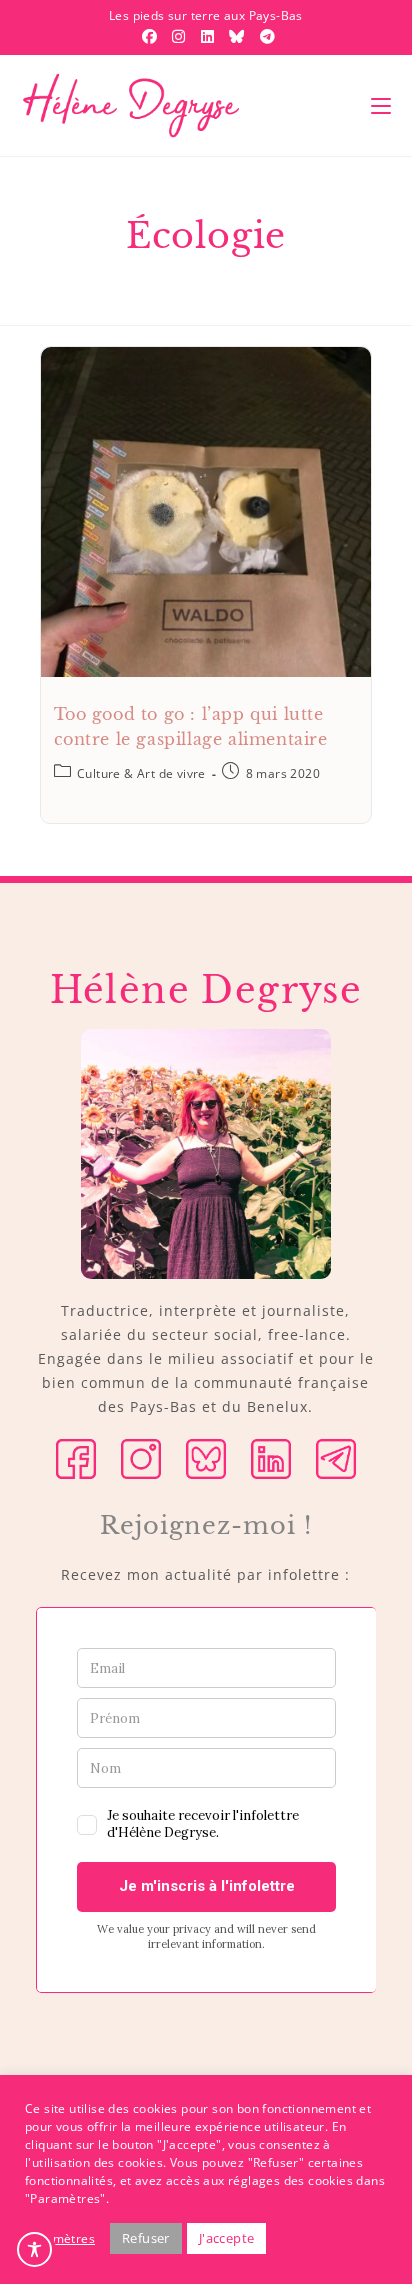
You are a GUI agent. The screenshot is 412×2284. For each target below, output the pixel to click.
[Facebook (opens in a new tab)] (152, 36)
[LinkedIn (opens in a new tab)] (210, 36)
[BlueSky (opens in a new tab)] (239, 36)
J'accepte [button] (227, 2238)
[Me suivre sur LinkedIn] (271, 1457)
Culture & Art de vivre (141, 773)
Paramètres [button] (60, 2238)
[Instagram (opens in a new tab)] (181, 36)
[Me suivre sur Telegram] (336, 1457)
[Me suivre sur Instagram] (141, 1457)
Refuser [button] (146, 2238)
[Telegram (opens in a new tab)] (265, 36)
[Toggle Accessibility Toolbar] (34, 2249)
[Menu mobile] (381, 106)
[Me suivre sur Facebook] (76, 1457)
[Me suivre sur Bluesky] (206, 1457)
